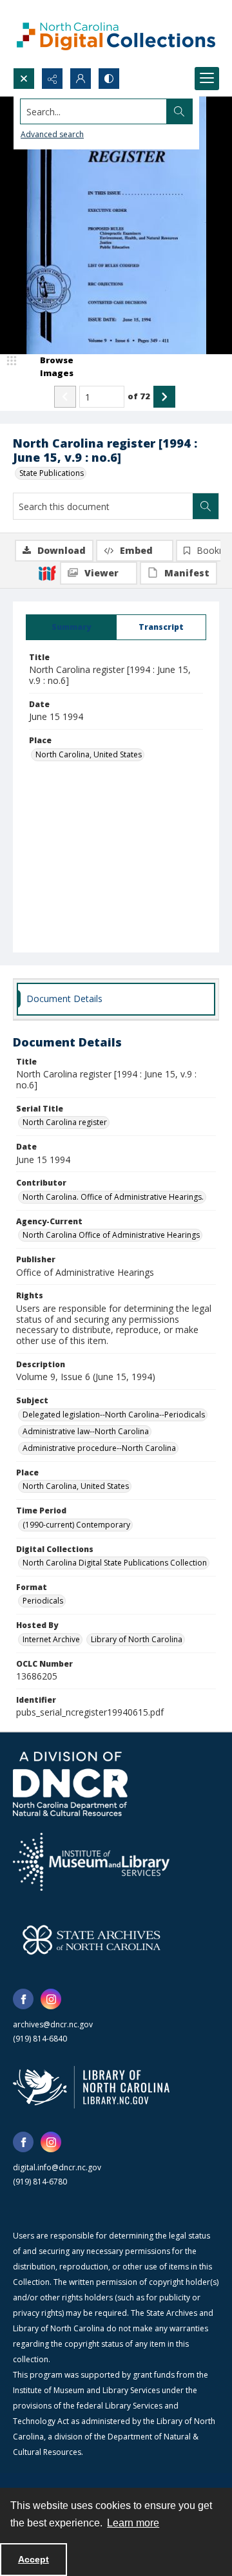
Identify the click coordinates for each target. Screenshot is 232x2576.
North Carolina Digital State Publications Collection (115, 1563)
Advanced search (52, 134)
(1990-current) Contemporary (76, 1525)
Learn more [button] (133, 2523)
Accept (34, 2559)
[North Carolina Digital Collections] (116, 34)
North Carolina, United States (89, 754)
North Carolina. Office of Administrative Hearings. (113, 1197)
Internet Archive (51, 1639)
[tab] (71, 627)
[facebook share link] (23, 1999)
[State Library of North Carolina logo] (91, 2087)
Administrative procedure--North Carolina (99, 1448)
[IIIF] (47, 573)
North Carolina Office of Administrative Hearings (111, 1235)
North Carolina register (65, 1122)
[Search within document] (206, 506)
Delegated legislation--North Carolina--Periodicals (114, 1415)
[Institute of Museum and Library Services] (91, 1862)
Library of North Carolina (137, 1639)
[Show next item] (164, 397)
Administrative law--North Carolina (86, 1431)
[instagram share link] (51, 1999)
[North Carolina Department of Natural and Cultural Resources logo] (70, 1784)
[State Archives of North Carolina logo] (92, 1940)
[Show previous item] (65, 397)
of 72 (139, 396)
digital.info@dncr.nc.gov (57, 2167)
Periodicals (43, 1601)
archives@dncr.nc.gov (53, 2024)
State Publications (52, 473)
